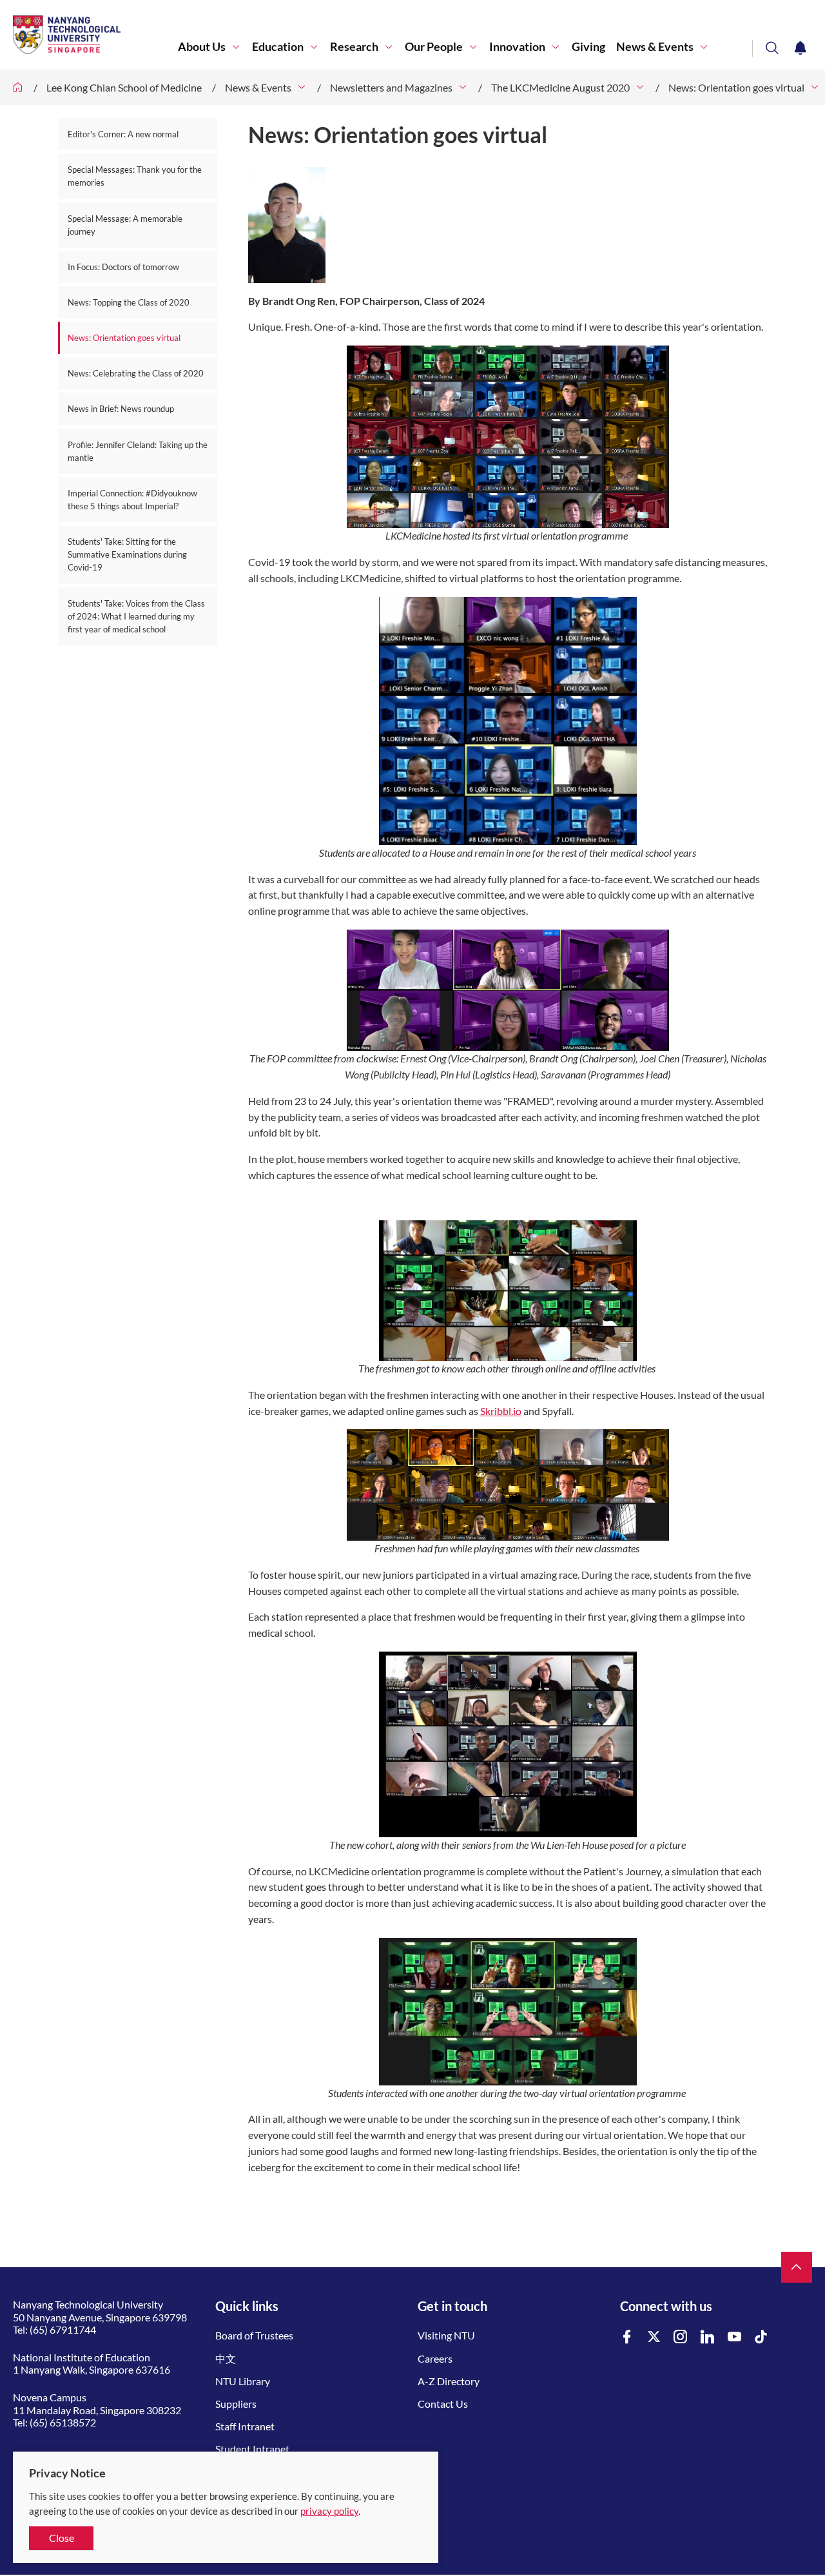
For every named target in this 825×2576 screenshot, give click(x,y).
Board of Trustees (254, 2335)
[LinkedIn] (708, 2337)
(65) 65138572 (63, 2422)
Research (354, 47)
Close (62, 2538)
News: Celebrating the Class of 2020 (136, 373)
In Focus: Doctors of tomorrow (123, 267)
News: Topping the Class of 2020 (129, 302)
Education (278, 47)
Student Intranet (252, 2449)
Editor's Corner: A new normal (123, 134)
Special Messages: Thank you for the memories (135, 176)
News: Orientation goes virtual (736, 87)
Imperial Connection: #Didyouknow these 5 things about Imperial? (132, 500)
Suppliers (236, 2404)
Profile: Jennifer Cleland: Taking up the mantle (138, 451)
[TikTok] (761, 2337)
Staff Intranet (245, 2426)
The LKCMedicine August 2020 (560, 87)
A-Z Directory (449, 2381)
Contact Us (443, 2404)
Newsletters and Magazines (391, 87)
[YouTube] (735, 2337)
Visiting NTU (446, 2335)
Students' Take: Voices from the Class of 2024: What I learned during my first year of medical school (136, 616)
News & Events (655, 47)
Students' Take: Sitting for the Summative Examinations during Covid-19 (127, 554)
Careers (435, 2358)
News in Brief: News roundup (121, 409)
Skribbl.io (501, 1411)
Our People (434, 47)
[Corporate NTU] (18, 87)
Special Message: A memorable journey (125, 225)
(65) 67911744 (63, 2329)
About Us (202, 47)
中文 (226, 2358)
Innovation (517, 47)
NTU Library (243, 2381)
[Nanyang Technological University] (95, 35)
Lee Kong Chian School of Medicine (124, 87)
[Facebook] (627, 2337)
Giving (588, 47)
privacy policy (329, 2511)
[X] (654, 2337)
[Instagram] (681, 2337)
